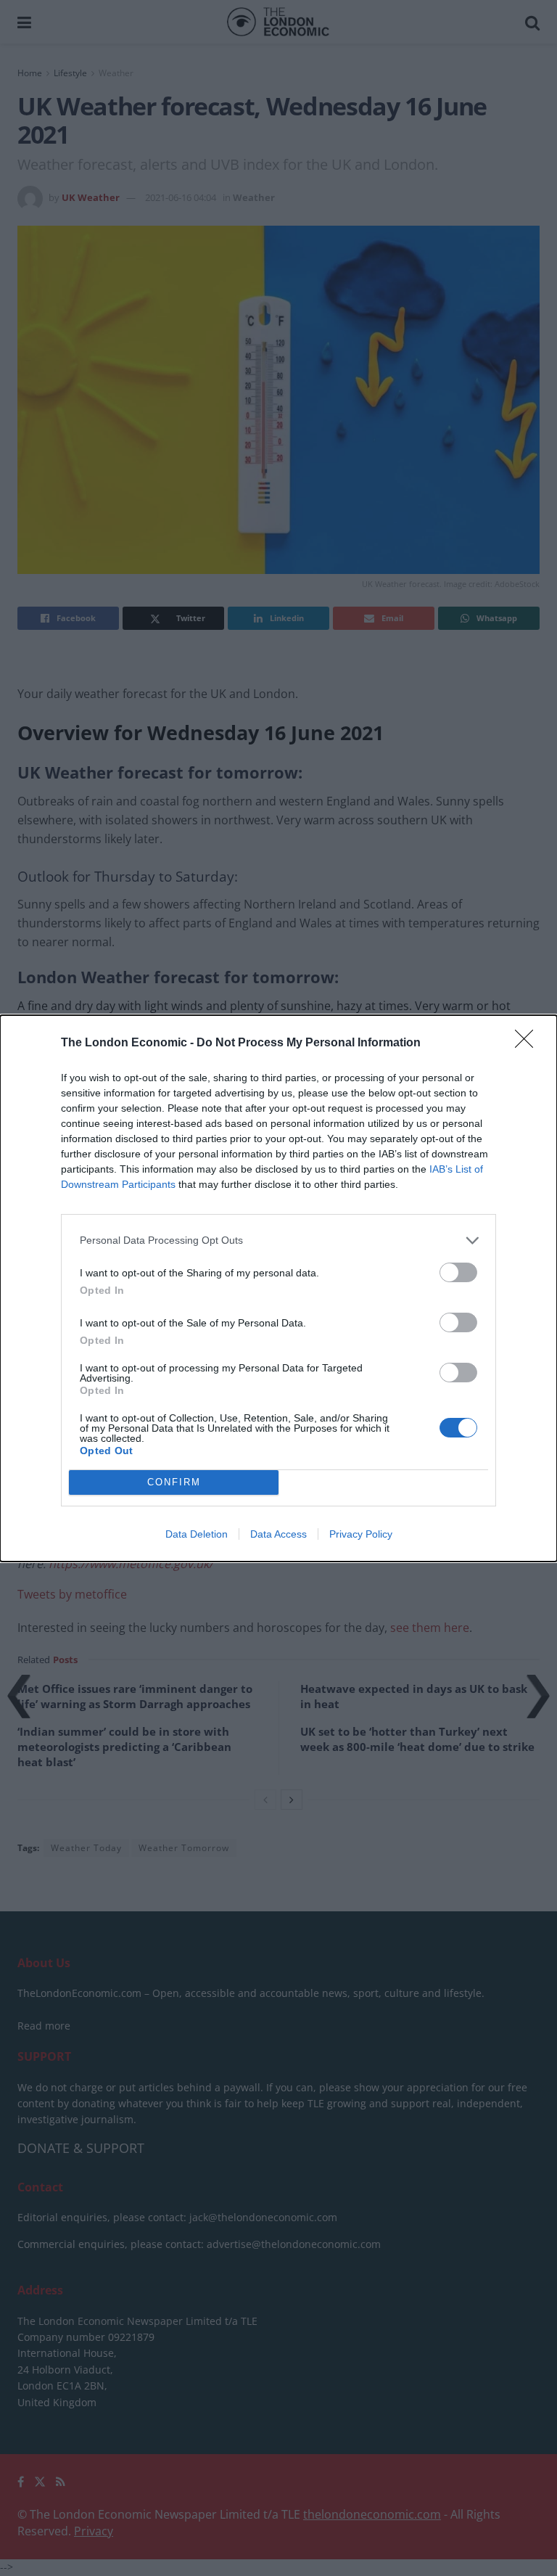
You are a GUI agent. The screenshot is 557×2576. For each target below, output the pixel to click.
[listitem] (278, 1240)
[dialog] (278, 1288)
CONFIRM (174, 1482)
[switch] (458, 1272)
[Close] (529, 1043)
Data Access (278, 1534)
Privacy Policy (361, 1534)
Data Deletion (197, 1534)
